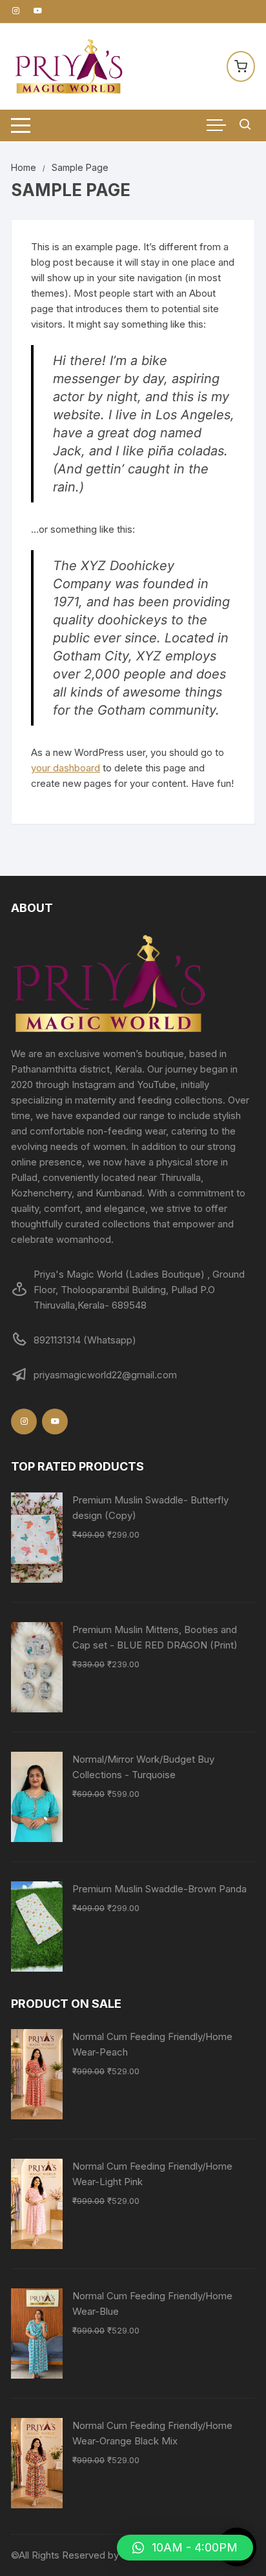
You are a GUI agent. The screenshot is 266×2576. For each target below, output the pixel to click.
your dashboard (66, 768)
